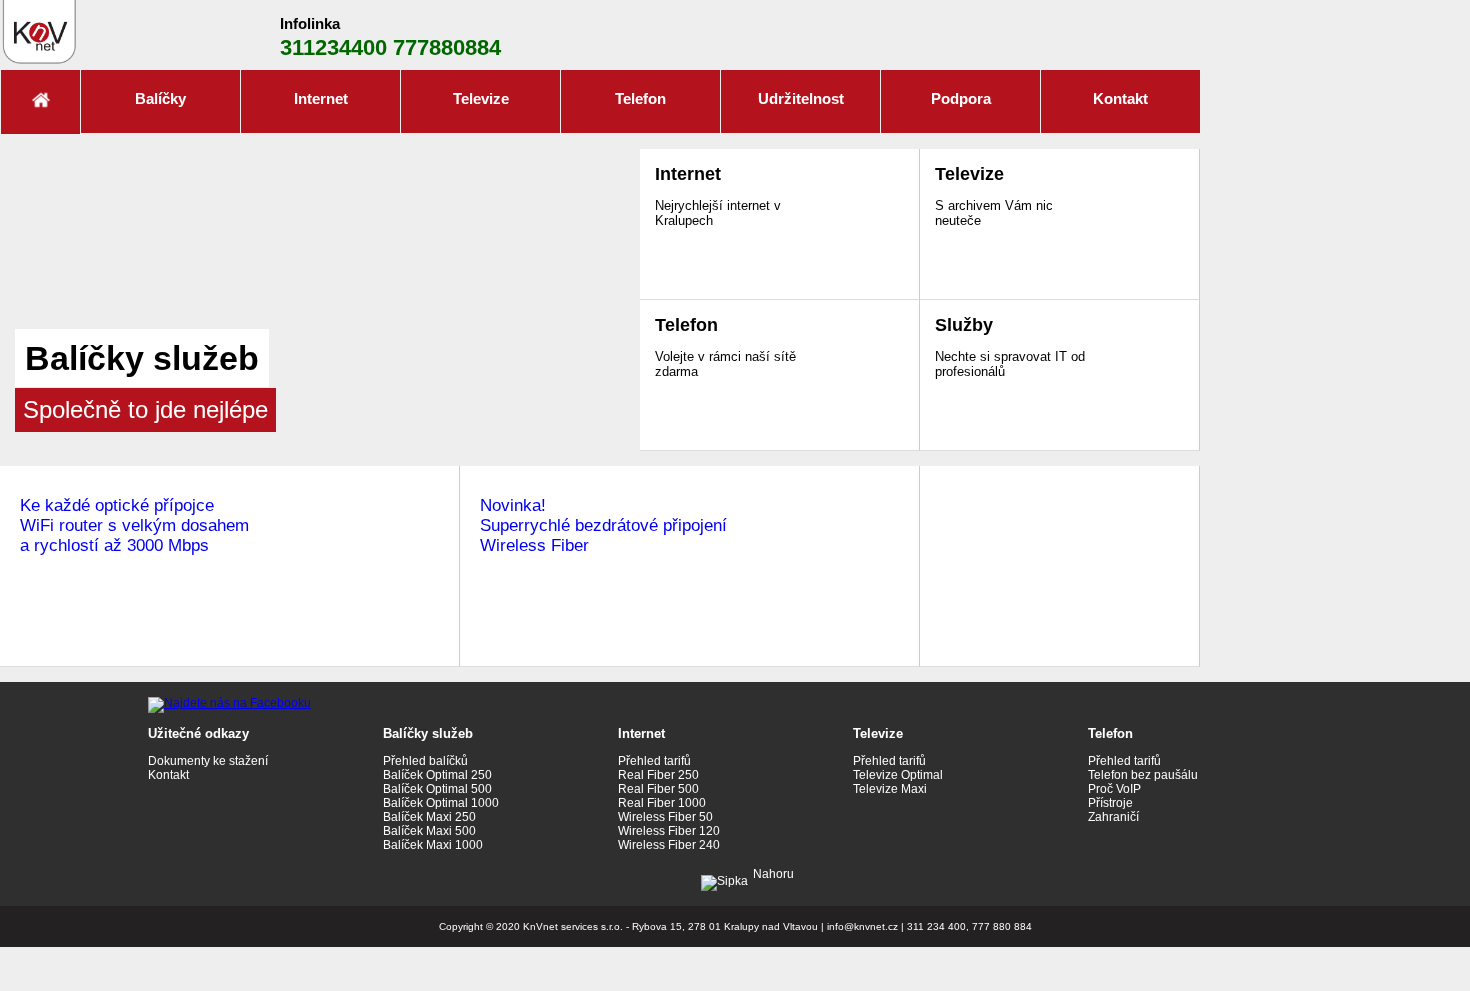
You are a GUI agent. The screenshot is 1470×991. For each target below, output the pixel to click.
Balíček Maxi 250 (429, 817)
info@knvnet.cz (862, 926)
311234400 (333, 47)
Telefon (640, 98)
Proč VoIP (1114, 789)
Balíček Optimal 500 (437, 789)
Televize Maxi (890, 789)
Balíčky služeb (428, 733)
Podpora (961, 98)
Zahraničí (1113, 817)
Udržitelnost (801, 98)
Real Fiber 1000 (662, 803)
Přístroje (1110, 803)
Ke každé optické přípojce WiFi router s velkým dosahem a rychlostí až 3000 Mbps (134, 525)
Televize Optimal (898, 775)
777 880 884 (1002, 926)
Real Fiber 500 (658, 789)
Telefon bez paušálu (1143, 775)
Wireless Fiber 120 (669, 831)
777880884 (447, 47)
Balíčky (160, 98)
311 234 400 (936, 926)
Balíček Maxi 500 (429, 831)
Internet (321, 98)
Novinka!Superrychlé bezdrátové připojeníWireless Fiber (603, 525)
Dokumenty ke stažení (208, 761)
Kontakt (1120, 98)
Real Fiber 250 (658, 775)
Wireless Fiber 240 (669, 845)
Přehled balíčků (425, 761)
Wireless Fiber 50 (665, 817)
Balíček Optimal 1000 (441, 803)
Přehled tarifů (654, 761)
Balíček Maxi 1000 (433, 845)
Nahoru (773, 874)
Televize (481, 98)
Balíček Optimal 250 (437, 775)
